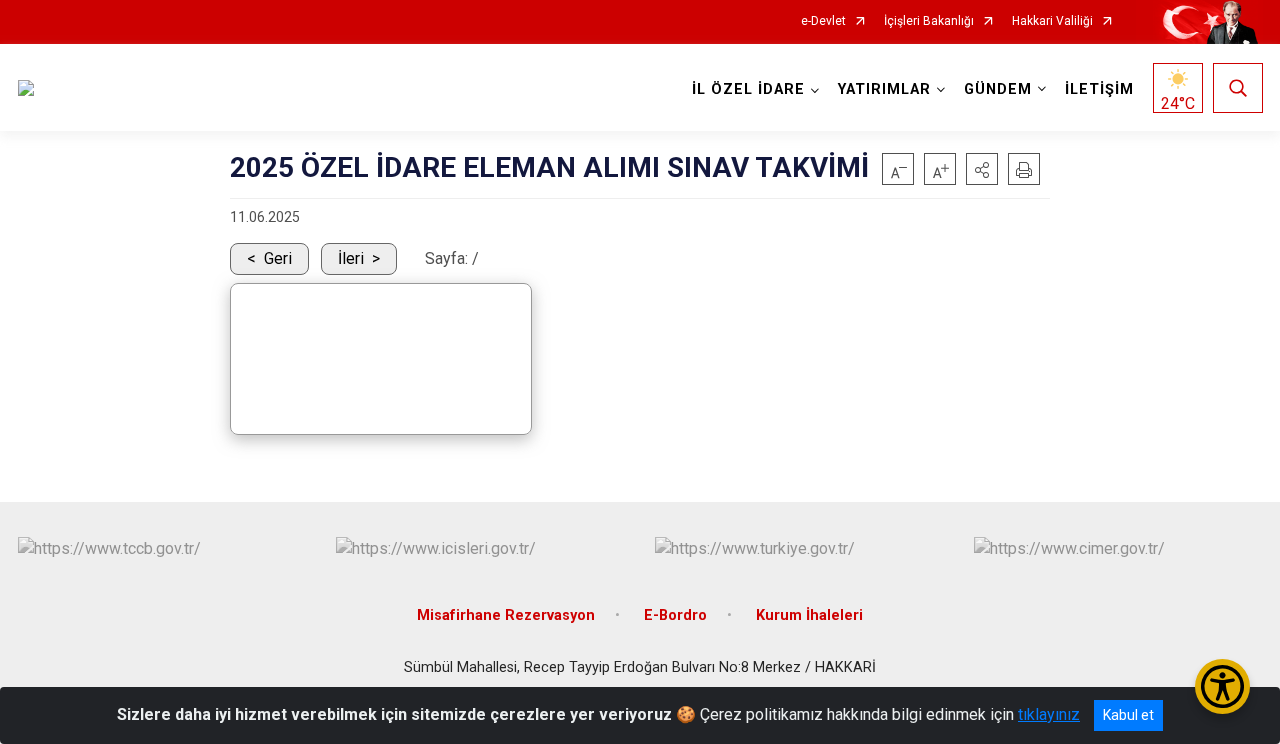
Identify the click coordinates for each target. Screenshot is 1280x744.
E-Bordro (675, 615)
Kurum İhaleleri (809, 615)
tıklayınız (1049, 714)
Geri (278, 258)
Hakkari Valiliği (1052, 21)
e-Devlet (823, 21)
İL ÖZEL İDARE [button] (748, 89)
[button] (982, 169)
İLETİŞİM (1099, 89)
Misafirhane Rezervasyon (506, 615)
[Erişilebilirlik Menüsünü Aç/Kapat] (1222, 686)
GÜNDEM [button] (998, 89)
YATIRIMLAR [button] (884, 89)
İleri (351, 258)
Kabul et (1128, 715)
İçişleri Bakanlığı (929, 21)
